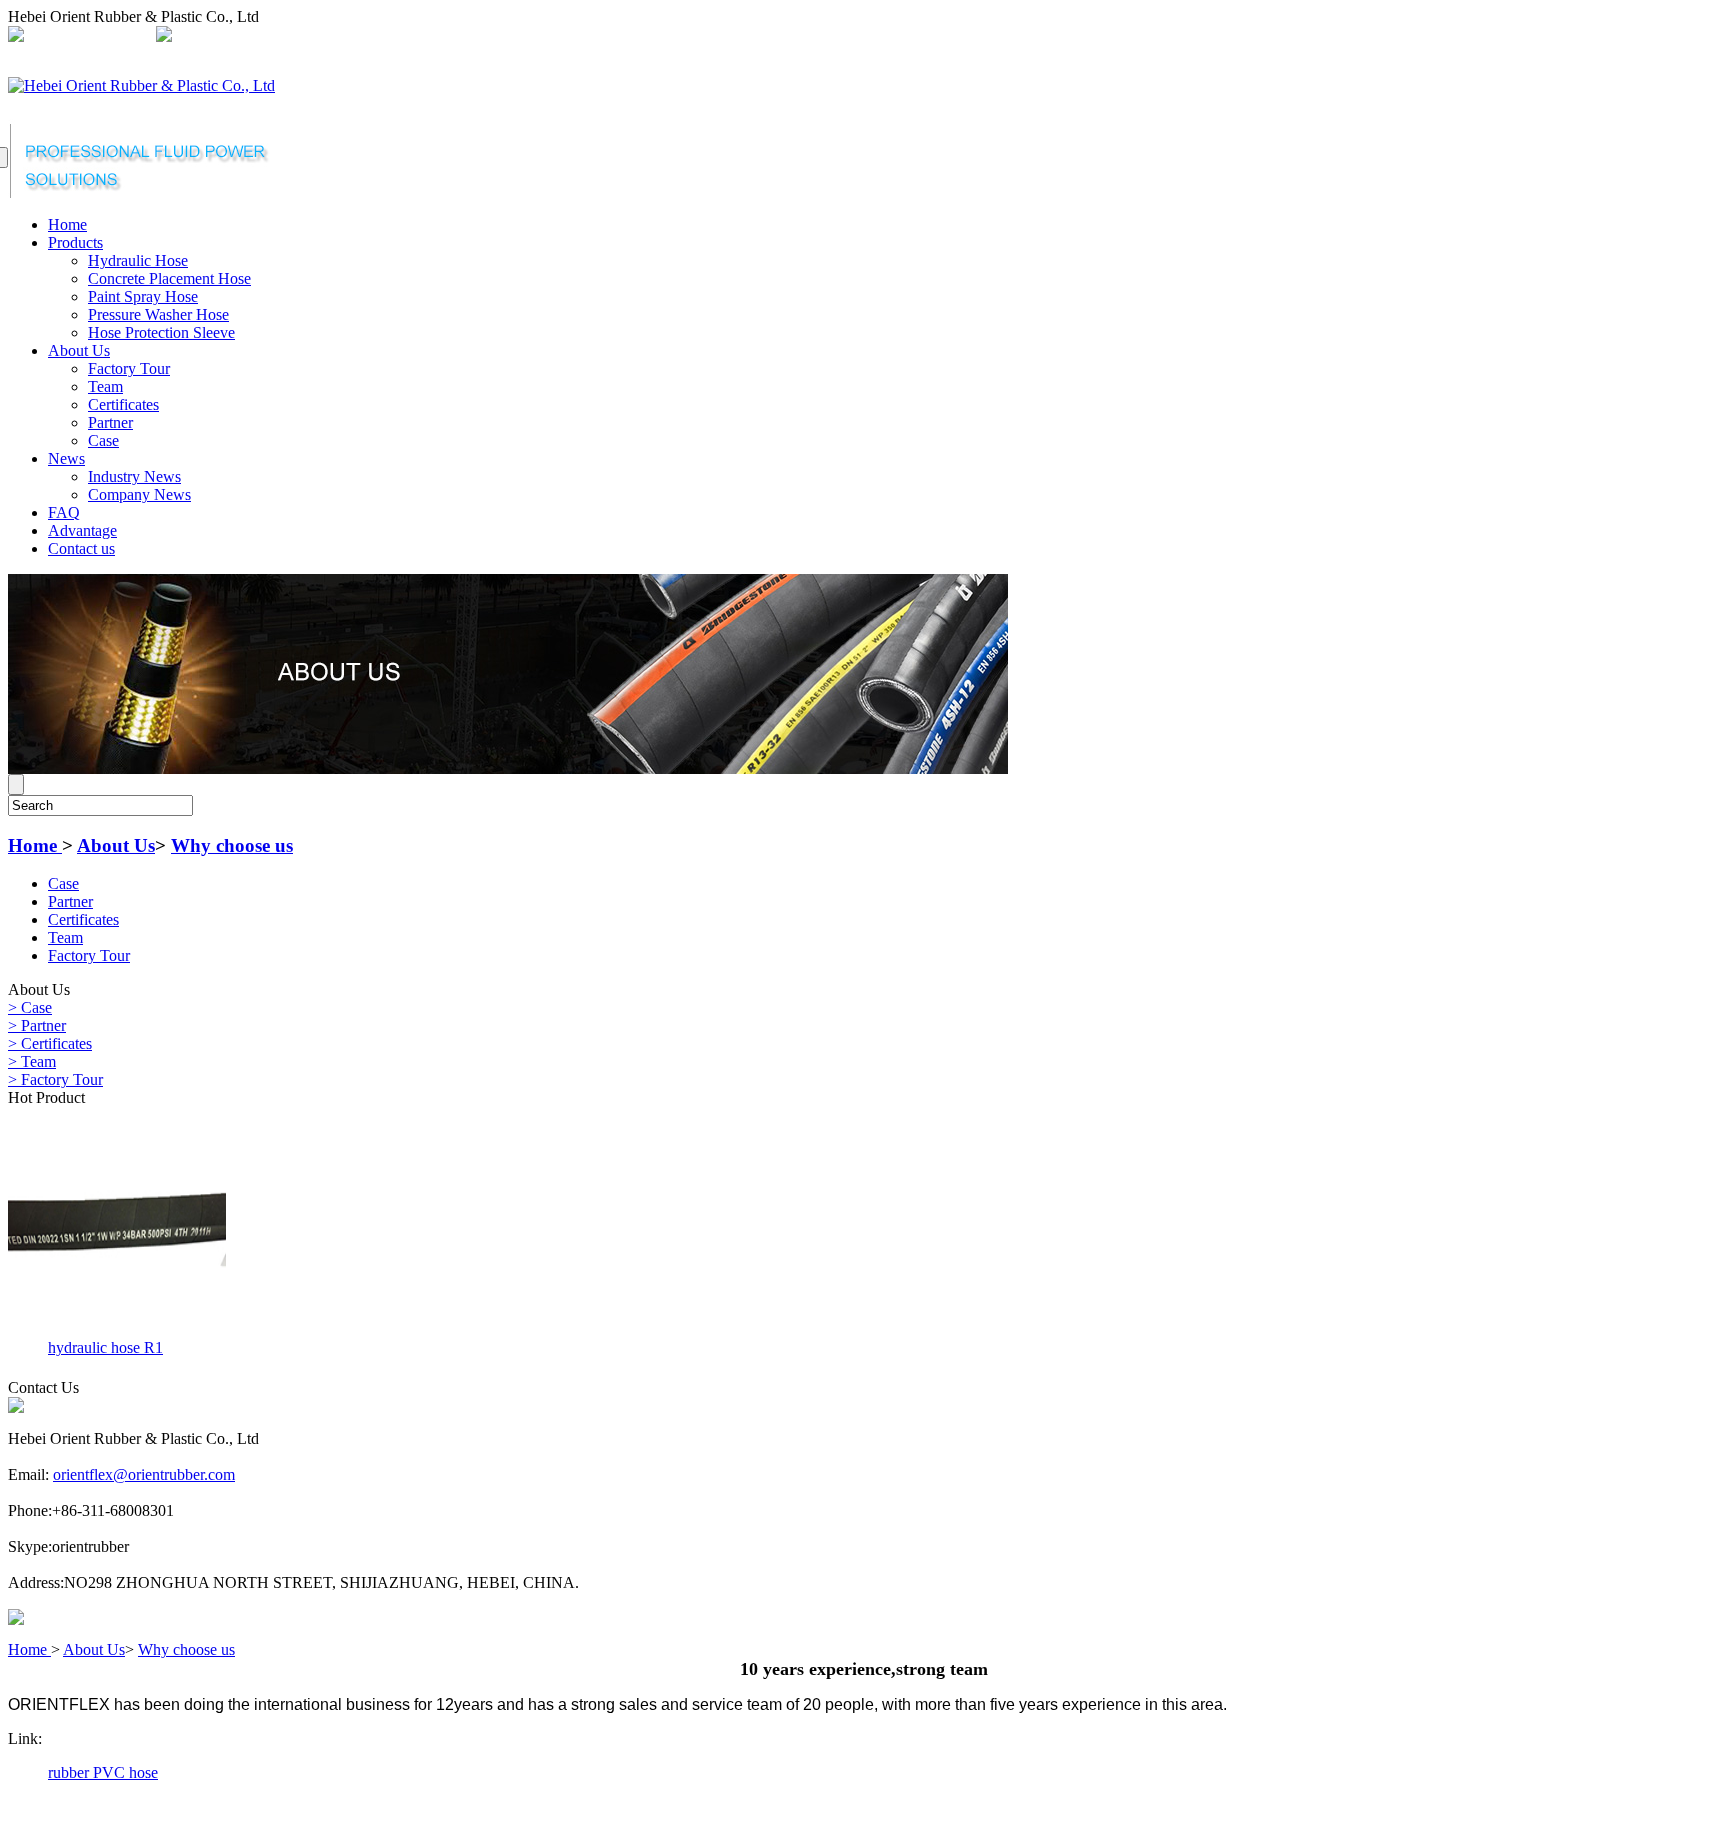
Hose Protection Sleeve (161, 332)
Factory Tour (129, 368)
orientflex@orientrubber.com (267, 36)
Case (103, 440)
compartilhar (407, 36)
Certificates (123, 404)
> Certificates (50, 1043)
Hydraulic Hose (138, 260)
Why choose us (232, 845)
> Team (32, 1061)
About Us (79, 350)
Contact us (81, 548)
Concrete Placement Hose (169, 278)
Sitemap (482, 36)
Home (67, 224)
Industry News (134, 476)
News (66, 458)
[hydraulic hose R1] (117, 1327)
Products (75, 242)
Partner (110, 422)
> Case (30, 1007)
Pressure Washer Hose (158, 314)
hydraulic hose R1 (105, 1347)
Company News (139, 494)
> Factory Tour (55, 1079)
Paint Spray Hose (143, 296)
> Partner (37, 1025)
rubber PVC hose (103, 1772)
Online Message (569, 36)
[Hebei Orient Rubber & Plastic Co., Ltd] (141, 85)
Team (105, 386)
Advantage (82, 530)
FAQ (64, 512)
